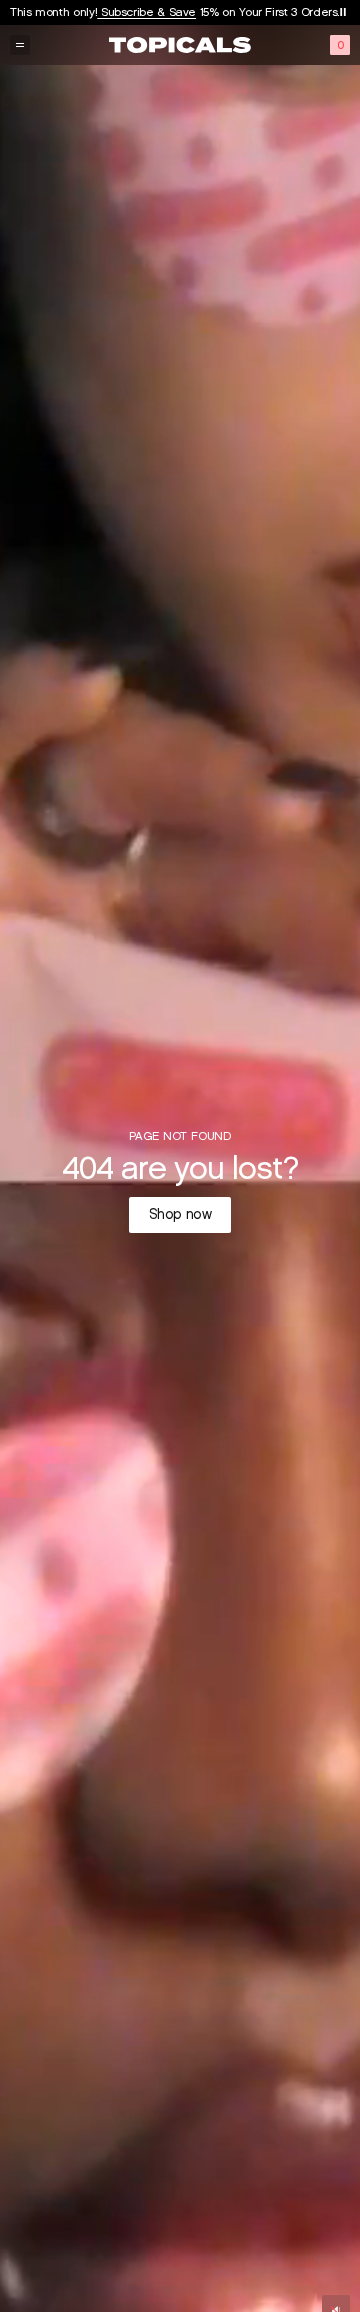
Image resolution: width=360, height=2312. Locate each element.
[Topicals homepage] (180, 45)
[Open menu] (20, 45)
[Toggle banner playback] (343, 12)
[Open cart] (340, 45)
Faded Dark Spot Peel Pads (184, 11)
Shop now (180, 1214)
